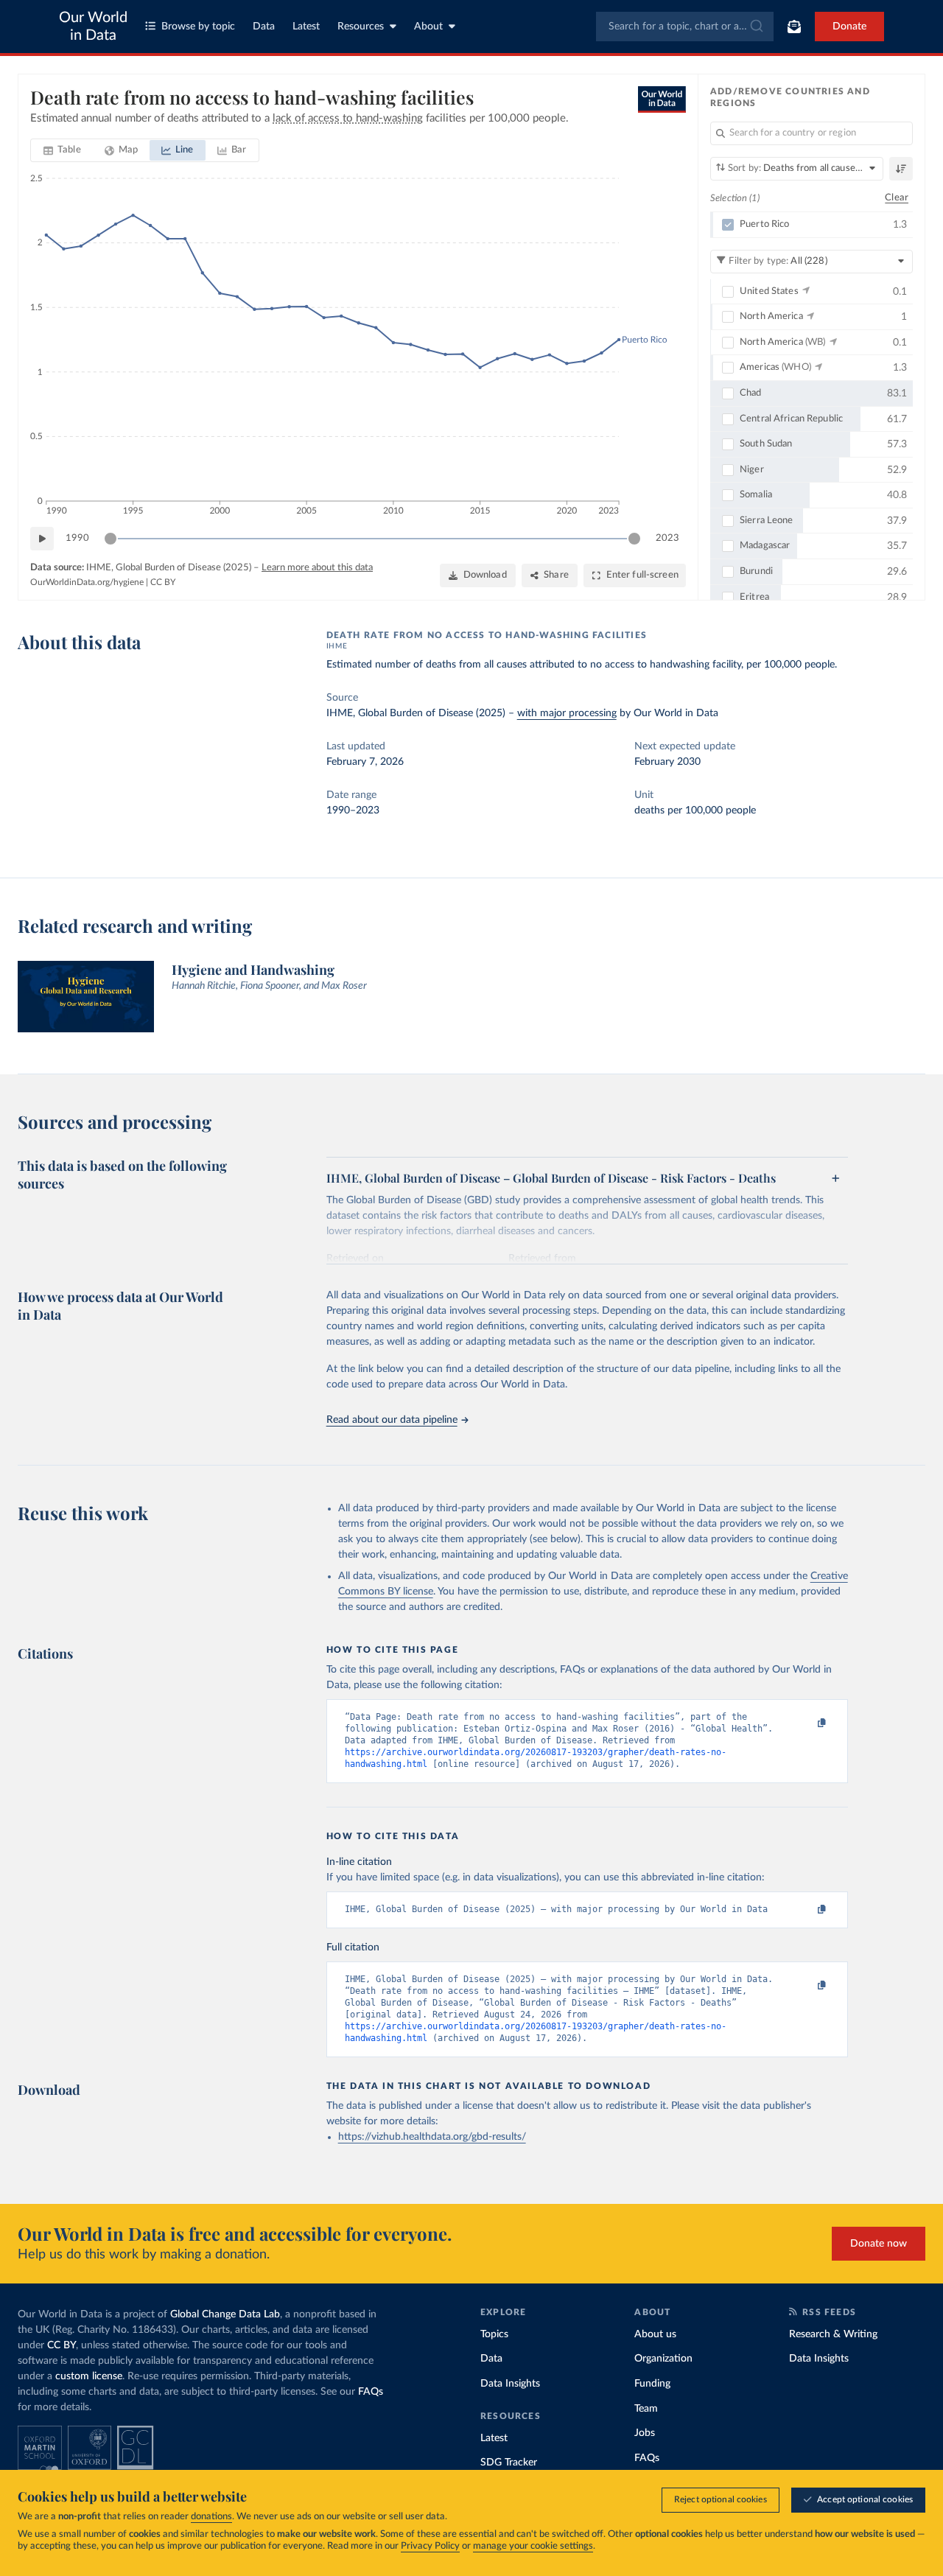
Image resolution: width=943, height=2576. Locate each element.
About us (655, 2334)
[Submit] (756, 27)
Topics (494, 2334)
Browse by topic (198, 27)
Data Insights (510, 2384)
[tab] (62, 150)
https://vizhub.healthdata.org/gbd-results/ (432, 2137)
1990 (77, 538)
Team (646, 2409)
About (428, 27)
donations (211, 2517)
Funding (652, 2384)
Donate (849, 27)
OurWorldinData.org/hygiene (87, 582)
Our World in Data (93, 27)
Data (264, 27)
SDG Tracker (509, 2463)
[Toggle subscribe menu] (794, 27)
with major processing (567, 713)
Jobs (645, 2433)
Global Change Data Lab (225, 2314)
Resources (361, 27)
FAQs (371, 2392)
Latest (306, 27)
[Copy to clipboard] (806, 1723)
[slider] (111, 539)
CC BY (163, 582)
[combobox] (685, 27)
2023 (667, 538)
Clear (897, 198)
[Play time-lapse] (42, 539)
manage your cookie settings (533, 2546)
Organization (663, 2359)
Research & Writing (833, 2334)
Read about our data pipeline (392, 1420)
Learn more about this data (317, 568)
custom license (89, 2376)
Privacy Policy (430, 2546)
